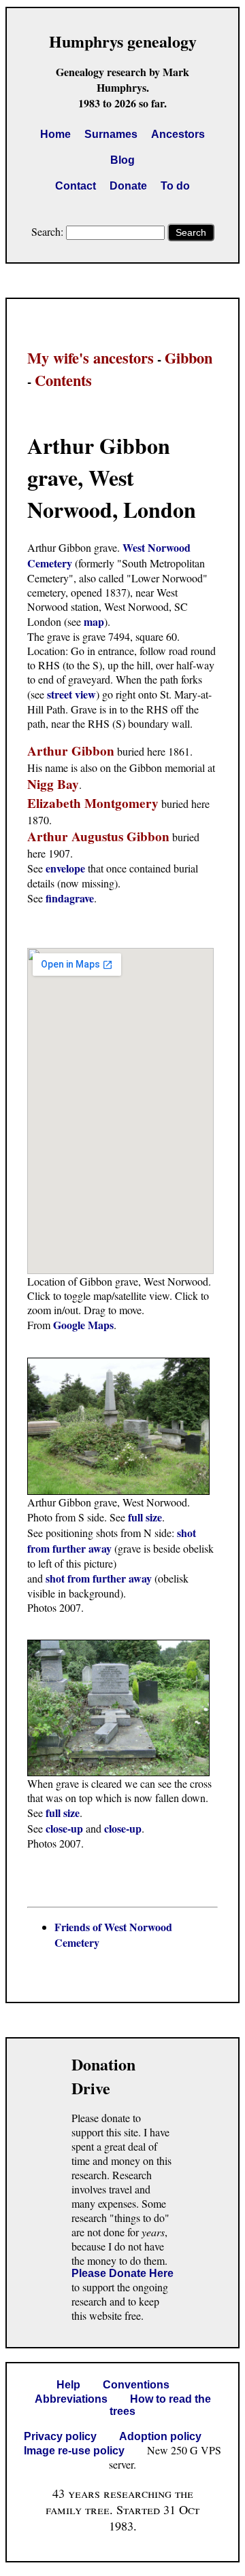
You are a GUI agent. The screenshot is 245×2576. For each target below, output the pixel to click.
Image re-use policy (74, 2451)
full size (145, 1517)
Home (55, 134)
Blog (122, 160)
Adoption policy (160, 2436)
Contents (63, 380)
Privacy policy (60, 2436)
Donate (128, 186)
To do (175, 186)
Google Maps (83, 1325)
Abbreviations (71, 2399)
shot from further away (99, 1578)
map (94, 621)
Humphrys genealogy (123, 41)
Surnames (111, 134)
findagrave (70, 898)
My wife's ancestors (91, 358)
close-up (64, 1828)
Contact (76, 186)
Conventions (136, 2385)
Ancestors (178, 134)
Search (191, 232)
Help (68, 2385)
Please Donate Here (122, 2273)
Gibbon (189, 358)
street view (71, 694)
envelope (65, 868)
